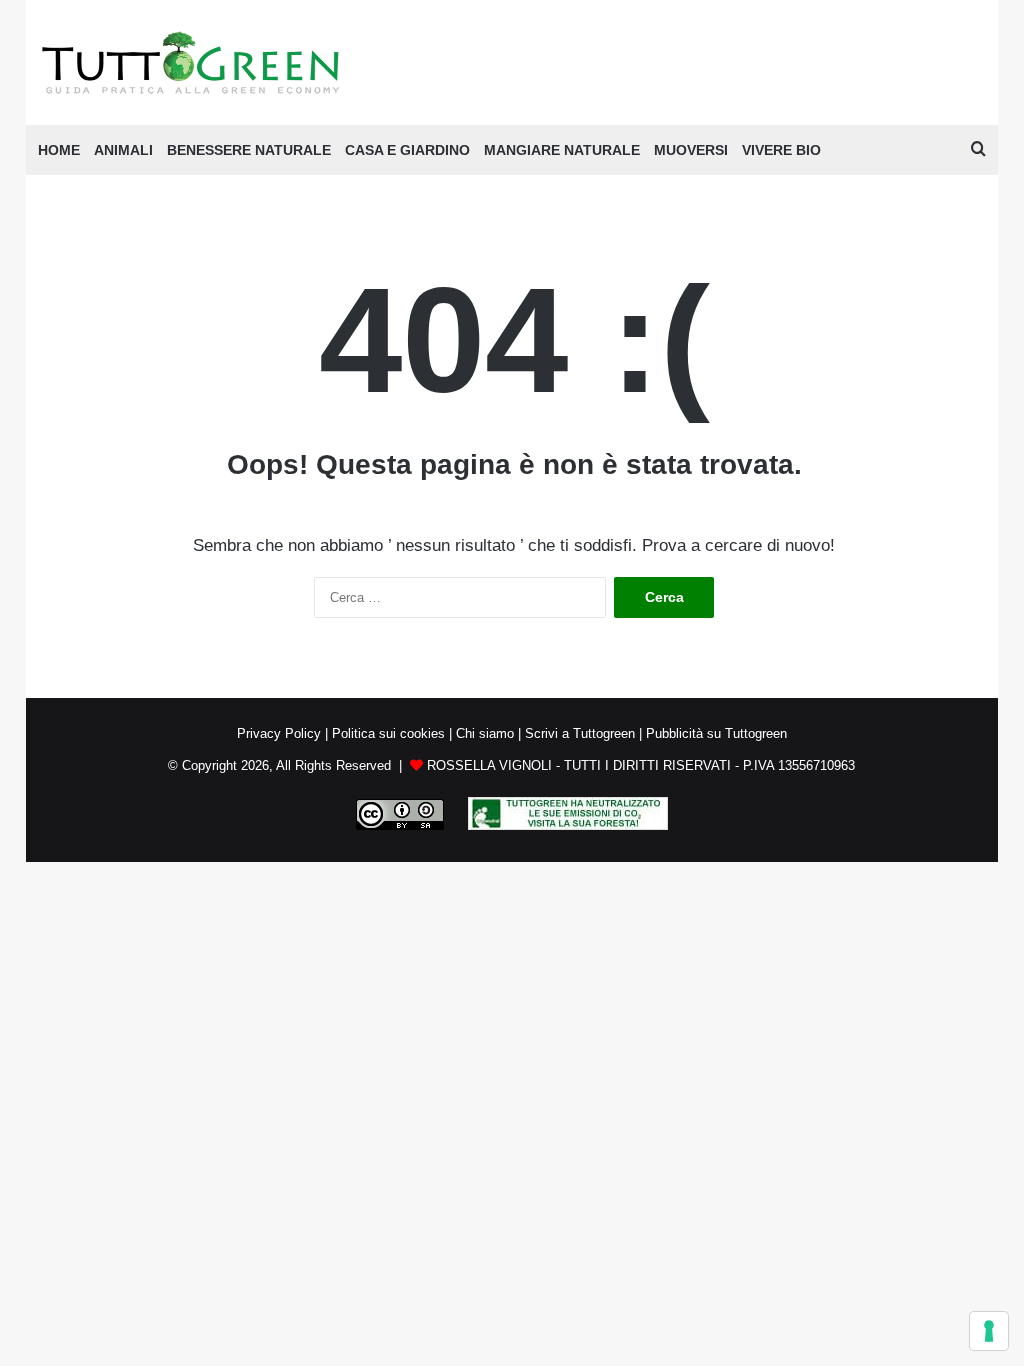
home (59, 150)
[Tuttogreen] (191, 62)
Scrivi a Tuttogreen (580, 733)
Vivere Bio (781, 150)
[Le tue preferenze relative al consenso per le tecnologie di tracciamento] (989, 1331)
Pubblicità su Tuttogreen (716, 733)
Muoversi (691, 150)
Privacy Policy (279, 733)
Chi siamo (485, 733)
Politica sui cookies (388, 733)
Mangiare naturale (562, 150)
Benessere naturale (249, 150)
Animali (123, 150)
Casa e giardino (407, 150)
